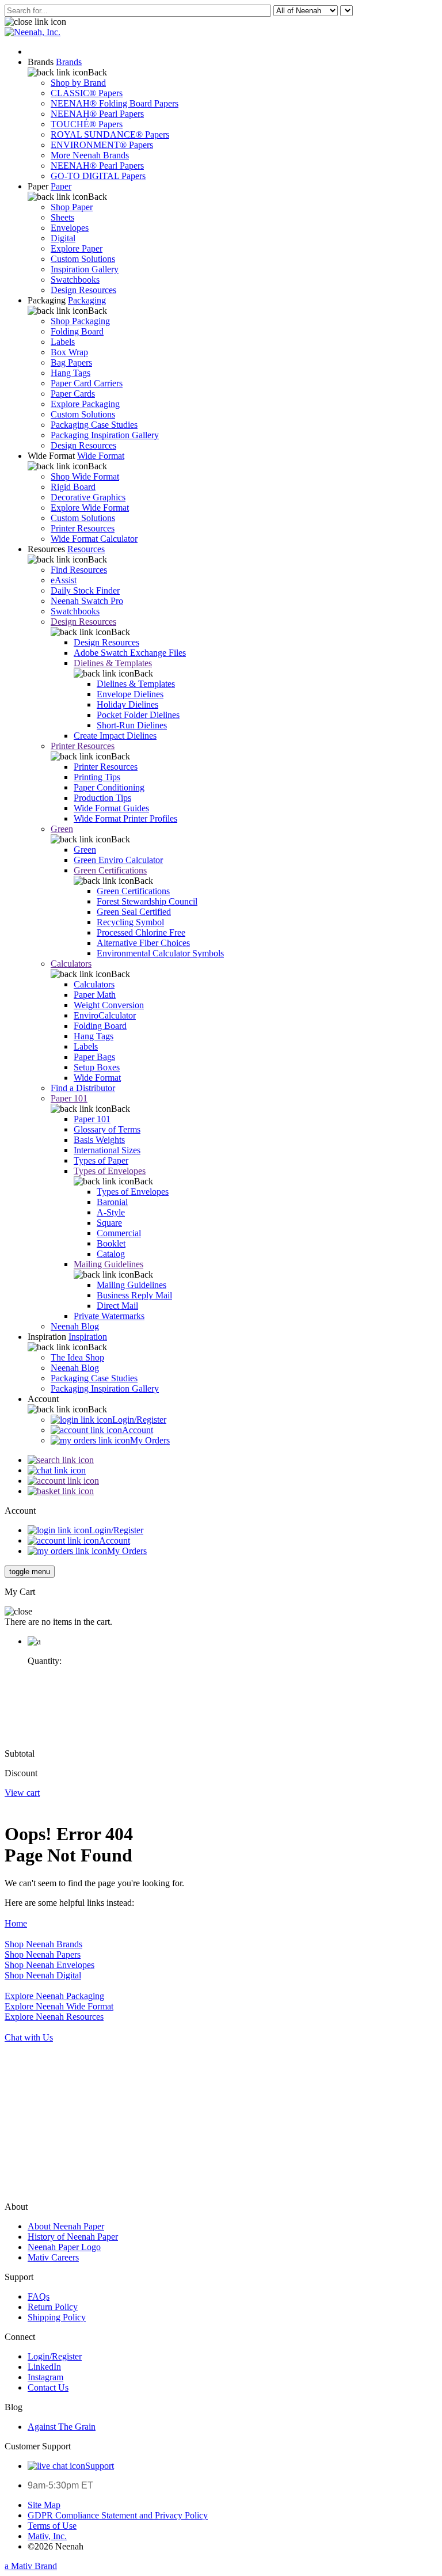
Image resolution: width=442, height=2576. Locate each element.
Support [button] (100, 2466)
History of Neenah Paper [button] (73, 2237)
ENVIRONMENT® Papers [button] (102, 145)
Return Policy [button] (53, 2307)
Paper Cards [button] (73, 394)
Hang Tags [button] (71, 373)
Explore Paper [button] (77, 248)
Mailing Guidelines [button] (108, 1264)
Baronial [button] (112, 1202)
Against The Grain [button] (62, 2427)
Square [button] (109, 1223)
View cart (22, 1793)
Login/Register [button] (139, 1420)
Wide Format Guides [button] (111, 808)
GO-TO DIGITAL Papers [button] (98, 176)
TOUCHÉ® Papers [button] (87, 124)
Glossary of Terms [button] (107, 1129)
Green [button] (62, 829)
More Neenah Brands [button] (90, 155)
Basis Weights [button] (99, 1140)
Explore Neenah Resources (54, 2017)
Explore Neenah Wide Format (59, 2006)
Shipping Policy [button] (57, 2317)
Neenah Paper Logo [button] (64, 2247)
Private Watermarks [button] (109, 1316)
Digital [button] (63, 238)
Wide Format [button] (97, 1078)
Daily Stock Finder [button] (85, 590)
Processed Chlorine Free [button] (141, 932)
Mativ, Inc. (47, 2536)
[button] (35, 22)
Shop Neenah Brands (43, 1944)
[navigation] (30, 1572)
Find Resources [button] (79, 570)
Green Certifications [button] (110, 870)
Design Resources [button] (83, 290)
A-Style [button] (111, 1212)
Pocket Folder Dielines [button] (138, 715)
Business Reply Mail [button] (134, 1295)
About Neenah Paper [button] (66, 2226)
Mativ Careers (53, 2257)
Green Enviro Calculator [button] (118, 860)
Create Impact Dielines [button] (115, 736)
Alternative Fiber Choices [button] (143, 943)
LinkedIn (44, 2367)
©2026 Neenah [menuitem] (56, 2546)
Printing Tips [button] (97, 777)
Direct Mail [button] (117, 1306)
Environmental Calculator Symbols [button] (160, 953)
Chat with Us (29, 2037)
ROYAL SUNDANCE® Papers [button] (110, 134)
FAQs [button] (39, 2296)
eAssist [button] (64, 580)
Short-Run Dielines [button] (132, 725)
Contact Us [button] (48, 2387)
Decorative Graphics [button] (88, 497)
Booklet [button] (111, 1243)
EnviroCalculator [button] (105, 1015)
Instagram (45, 2377)
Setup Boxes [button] (97, 1067)
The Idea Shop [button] (77, 1357)
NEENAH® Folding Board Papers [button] (115, 103)
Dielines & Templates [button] (113, 663)
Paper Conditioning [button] (109, 787)
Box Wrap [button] (69, 352)
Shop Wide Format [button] (85, 476)
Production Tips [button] (102, 798)
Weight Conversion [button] (109, 1005)
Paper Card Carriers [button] (87, 383)
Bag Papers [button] (71, 362)
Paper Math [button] (95, 995)
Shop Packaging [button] (80, 321)
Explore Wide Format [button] (90, 508)
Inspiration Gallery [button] (85, 269)
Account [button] (138, 1430)
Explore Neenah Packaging (54, 1996)
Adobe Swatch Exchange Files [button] (130, 653)
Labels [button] (63, 342)
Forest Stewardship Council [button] (147, 901)
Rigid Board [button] (73, 487)
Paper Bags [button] (94, 1057)
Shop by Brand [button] (78, 83)
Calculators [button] (71, 964)
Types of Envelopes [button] (110, 1171)
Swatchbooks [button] (75, 280)
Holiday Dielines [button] (127, 704)
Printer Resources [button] (83, 528)
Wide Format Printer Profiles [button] (125, 818)
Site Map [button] (44, 2505)
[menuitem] (233, 119)
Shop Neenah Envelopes (49, 1965)
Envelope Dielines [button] (130, 694)
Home (16, 1923)
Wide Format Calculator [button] (94, 539)
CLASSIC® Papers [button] (87, 93)
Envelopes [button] (70, 228)
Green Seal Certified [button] (134, 912)
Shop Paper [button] (72, 207)
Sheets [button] (62, 217)
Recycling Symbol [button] (130, 922)
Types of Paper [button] (101, 1160)
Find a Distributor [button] (83, 1088)
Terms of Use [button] (52, 2526)
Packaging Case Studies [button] (94, 425)
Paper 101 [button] (69, 1098)
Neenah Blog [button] (75, 1326)
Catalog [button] (111, 1254)
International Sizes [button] (107, 1150)
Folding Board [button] (77, 331)
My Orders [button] (150, 1440)
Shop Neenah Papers (43, 1954)
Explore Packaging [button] (85, 404)
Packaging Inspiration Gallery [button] (105, 435)
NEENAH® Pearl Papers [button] (97, 114)
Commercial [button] (119, 1233)
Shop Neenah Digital (43, 1975)
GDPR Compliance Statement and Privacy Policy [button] (118, 2515)
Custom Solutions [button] (83, 259)
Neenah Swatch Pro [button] (87, 601)
